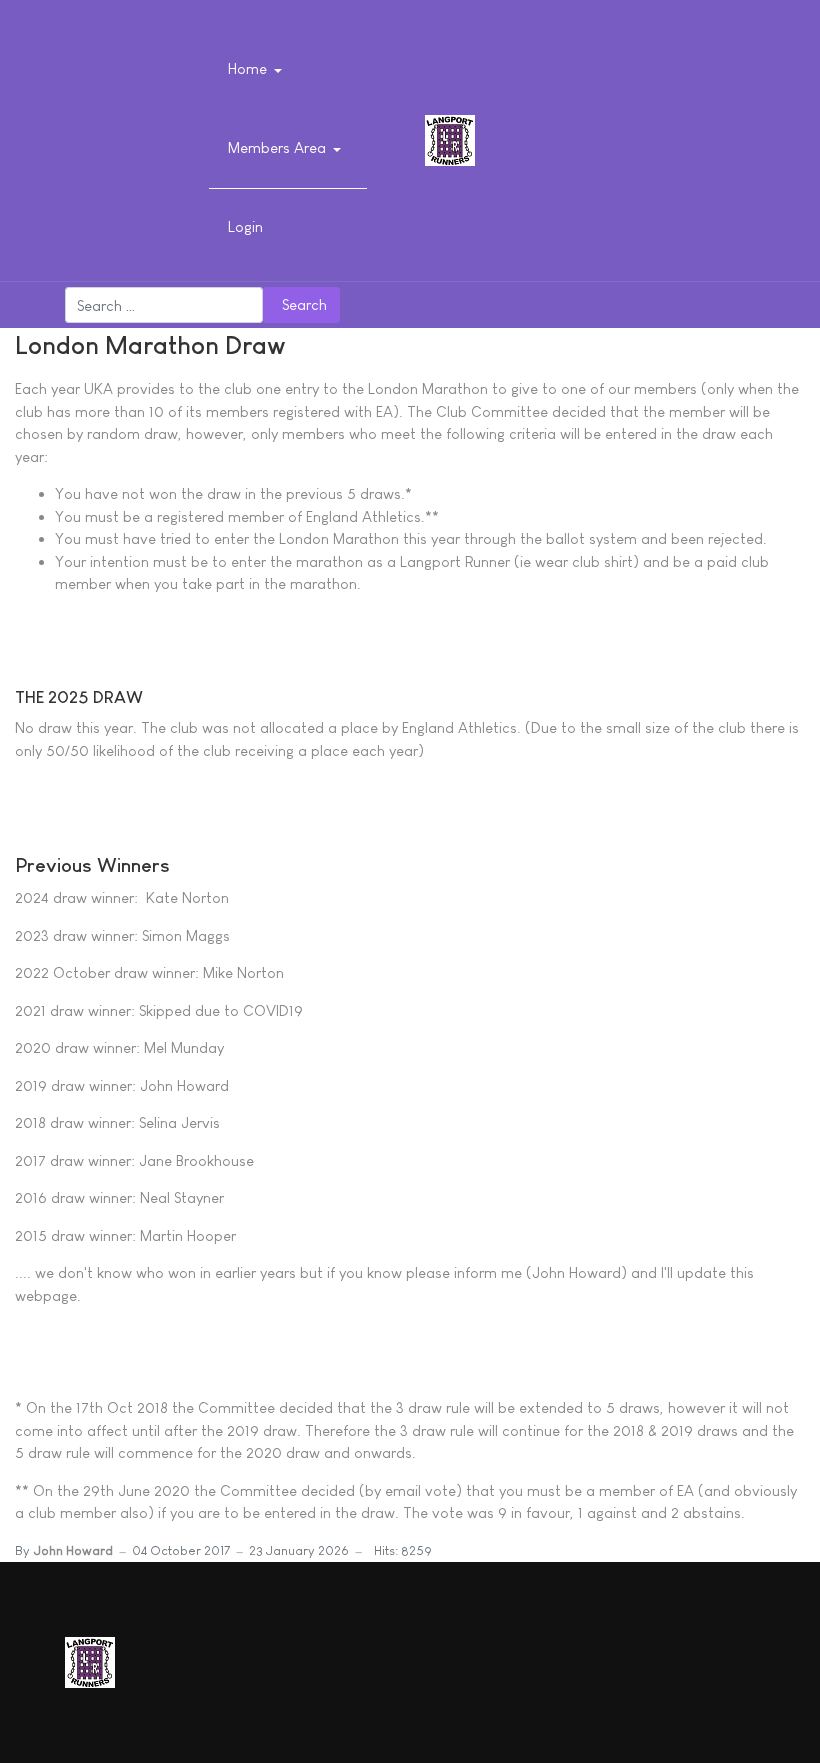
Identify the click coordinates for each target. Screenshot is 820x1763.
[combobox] (164, 305)
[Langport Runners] (450, 138)
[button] (258, 70)
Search (304, 304)
